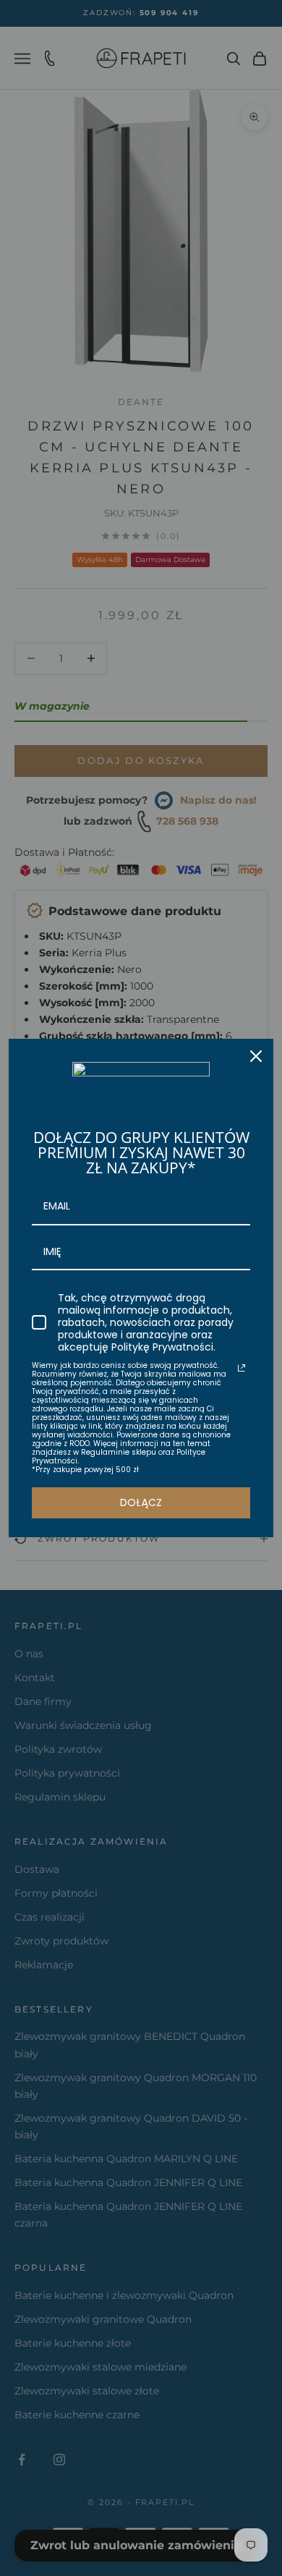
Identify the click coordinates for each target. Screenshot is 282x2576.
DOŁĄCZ (141, 1502)
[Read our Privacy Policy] (242, 1368)
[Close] (256, 1056)
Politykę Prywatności (162, 1347)
